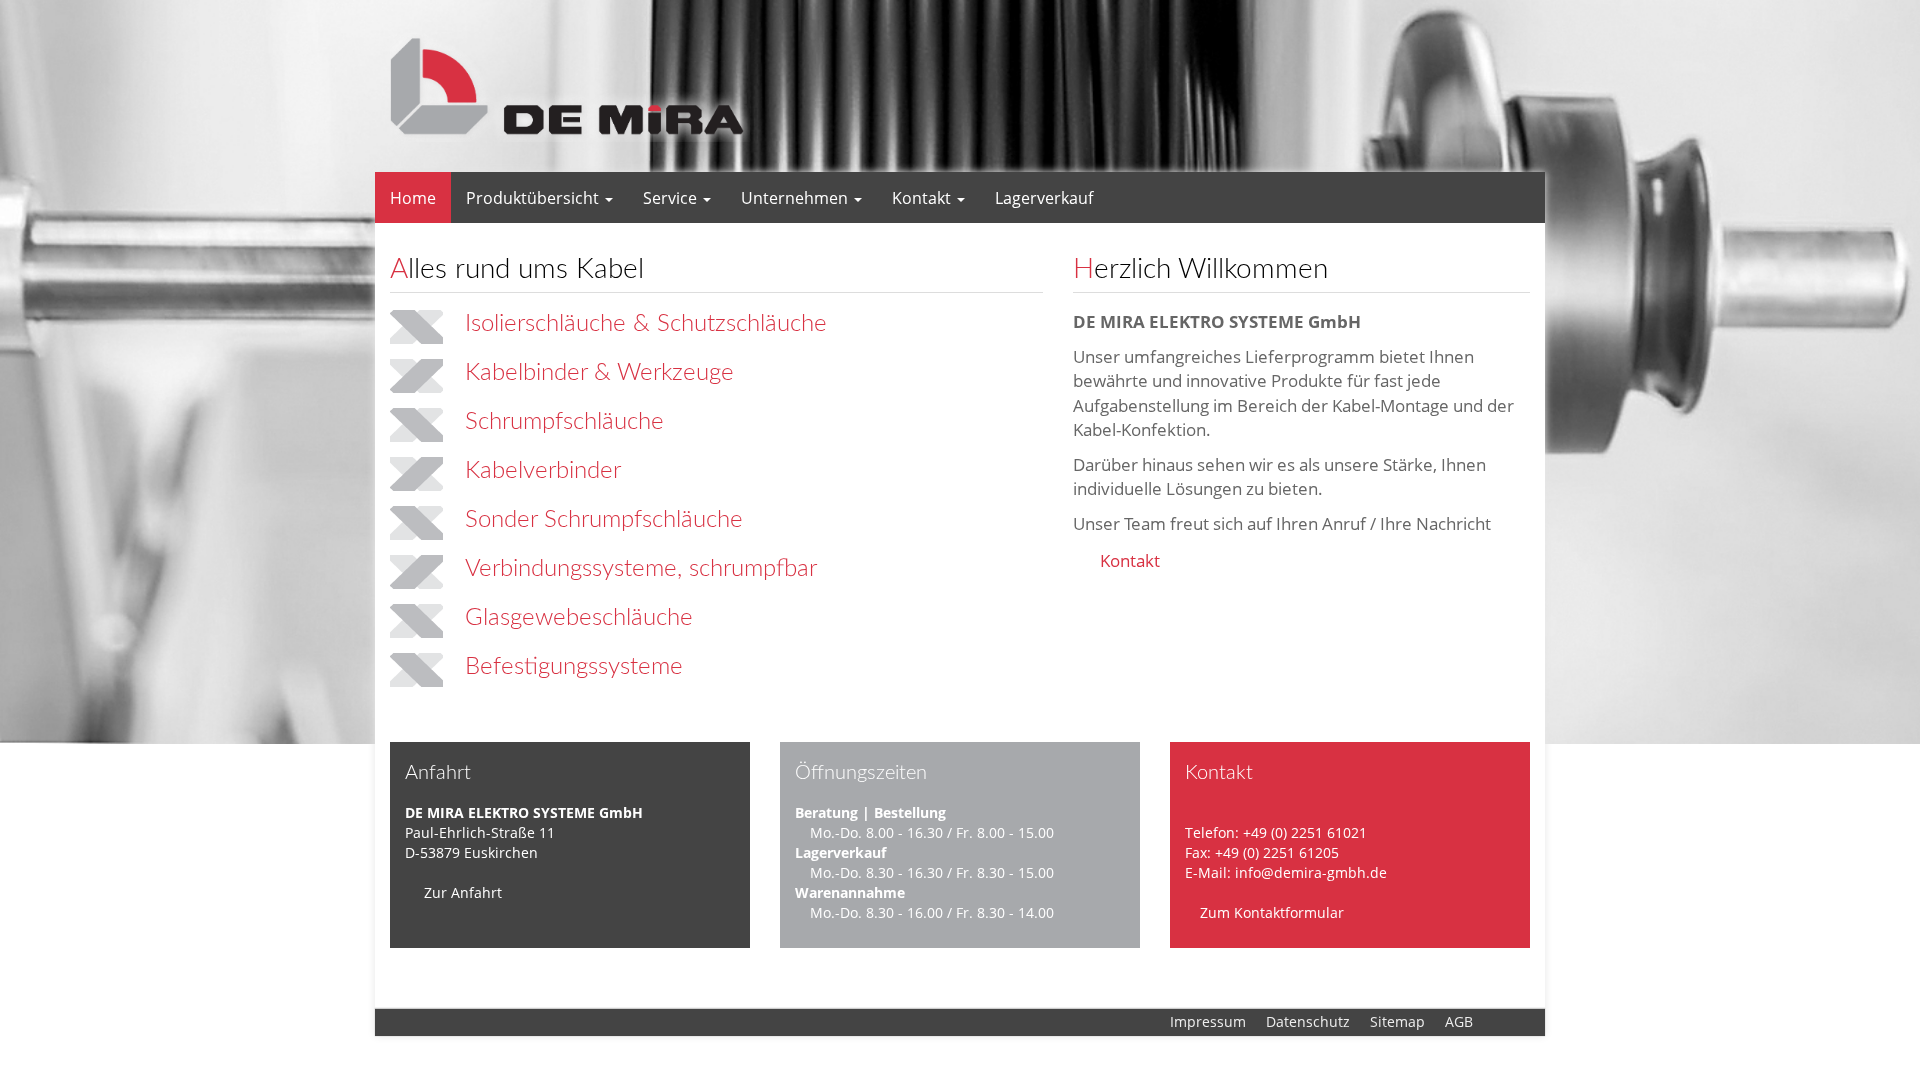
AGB (1459, 1021)
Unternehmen (796, 198)
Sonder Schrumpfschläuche (604, 520)
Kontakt (923, 198)
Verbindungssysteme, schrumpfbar (641, 569)
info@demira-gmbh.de (1311, 872)
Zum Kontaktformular (1270, 912)
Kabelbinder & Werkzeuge (599, 373)
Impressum (1208, 1021)
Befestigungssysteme (574, 667)
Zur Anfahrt (461, 892)
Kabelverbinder (543, 471)
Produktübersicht (534, 198)
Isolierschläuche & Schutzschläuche (646, 324)
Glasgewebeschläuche (579, 618)
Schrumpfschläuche (564, 422)
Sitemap (1397, 1021)
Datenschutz (1308, 1021)
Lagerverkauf (1044, 198)
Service (672, 198)
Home (413, 198)
